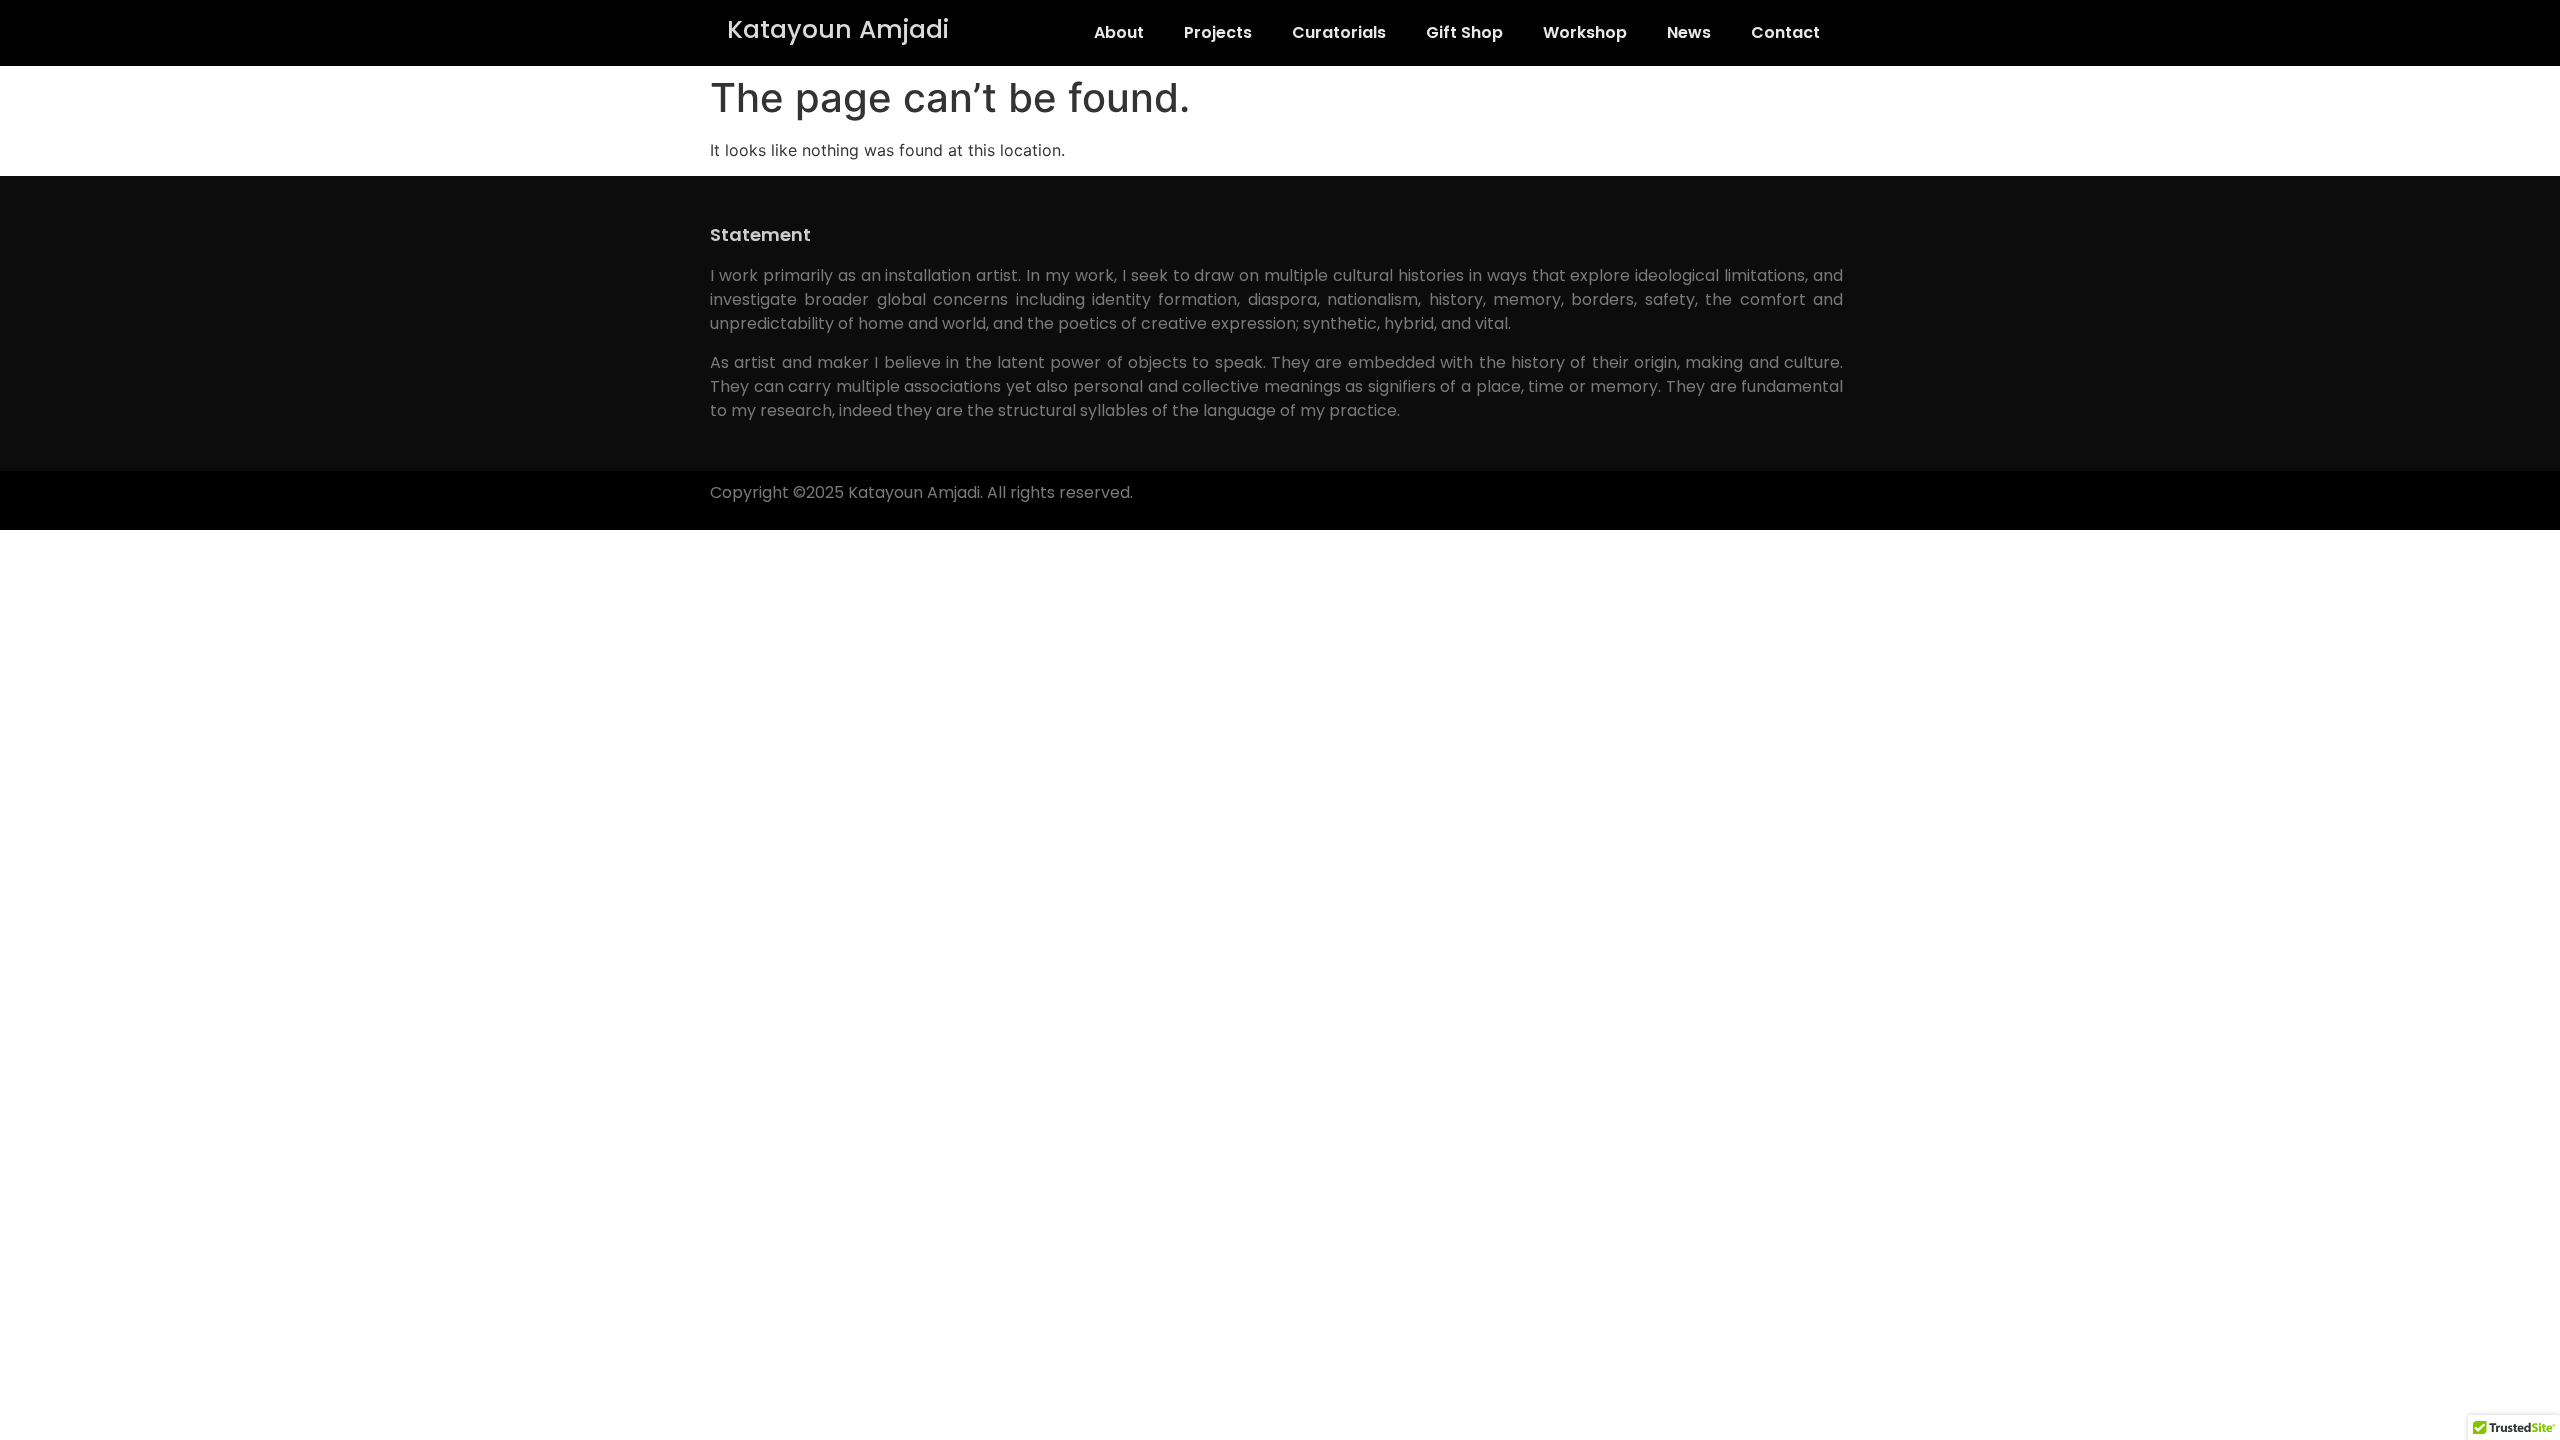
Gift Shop (1464, 32)
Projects (1218, 32)
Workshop (1585, 32)
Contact (1785, 32)
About (1119, 32)
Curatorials (1339, 32)
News (1689, 32)
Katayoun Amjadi (838, 29)
